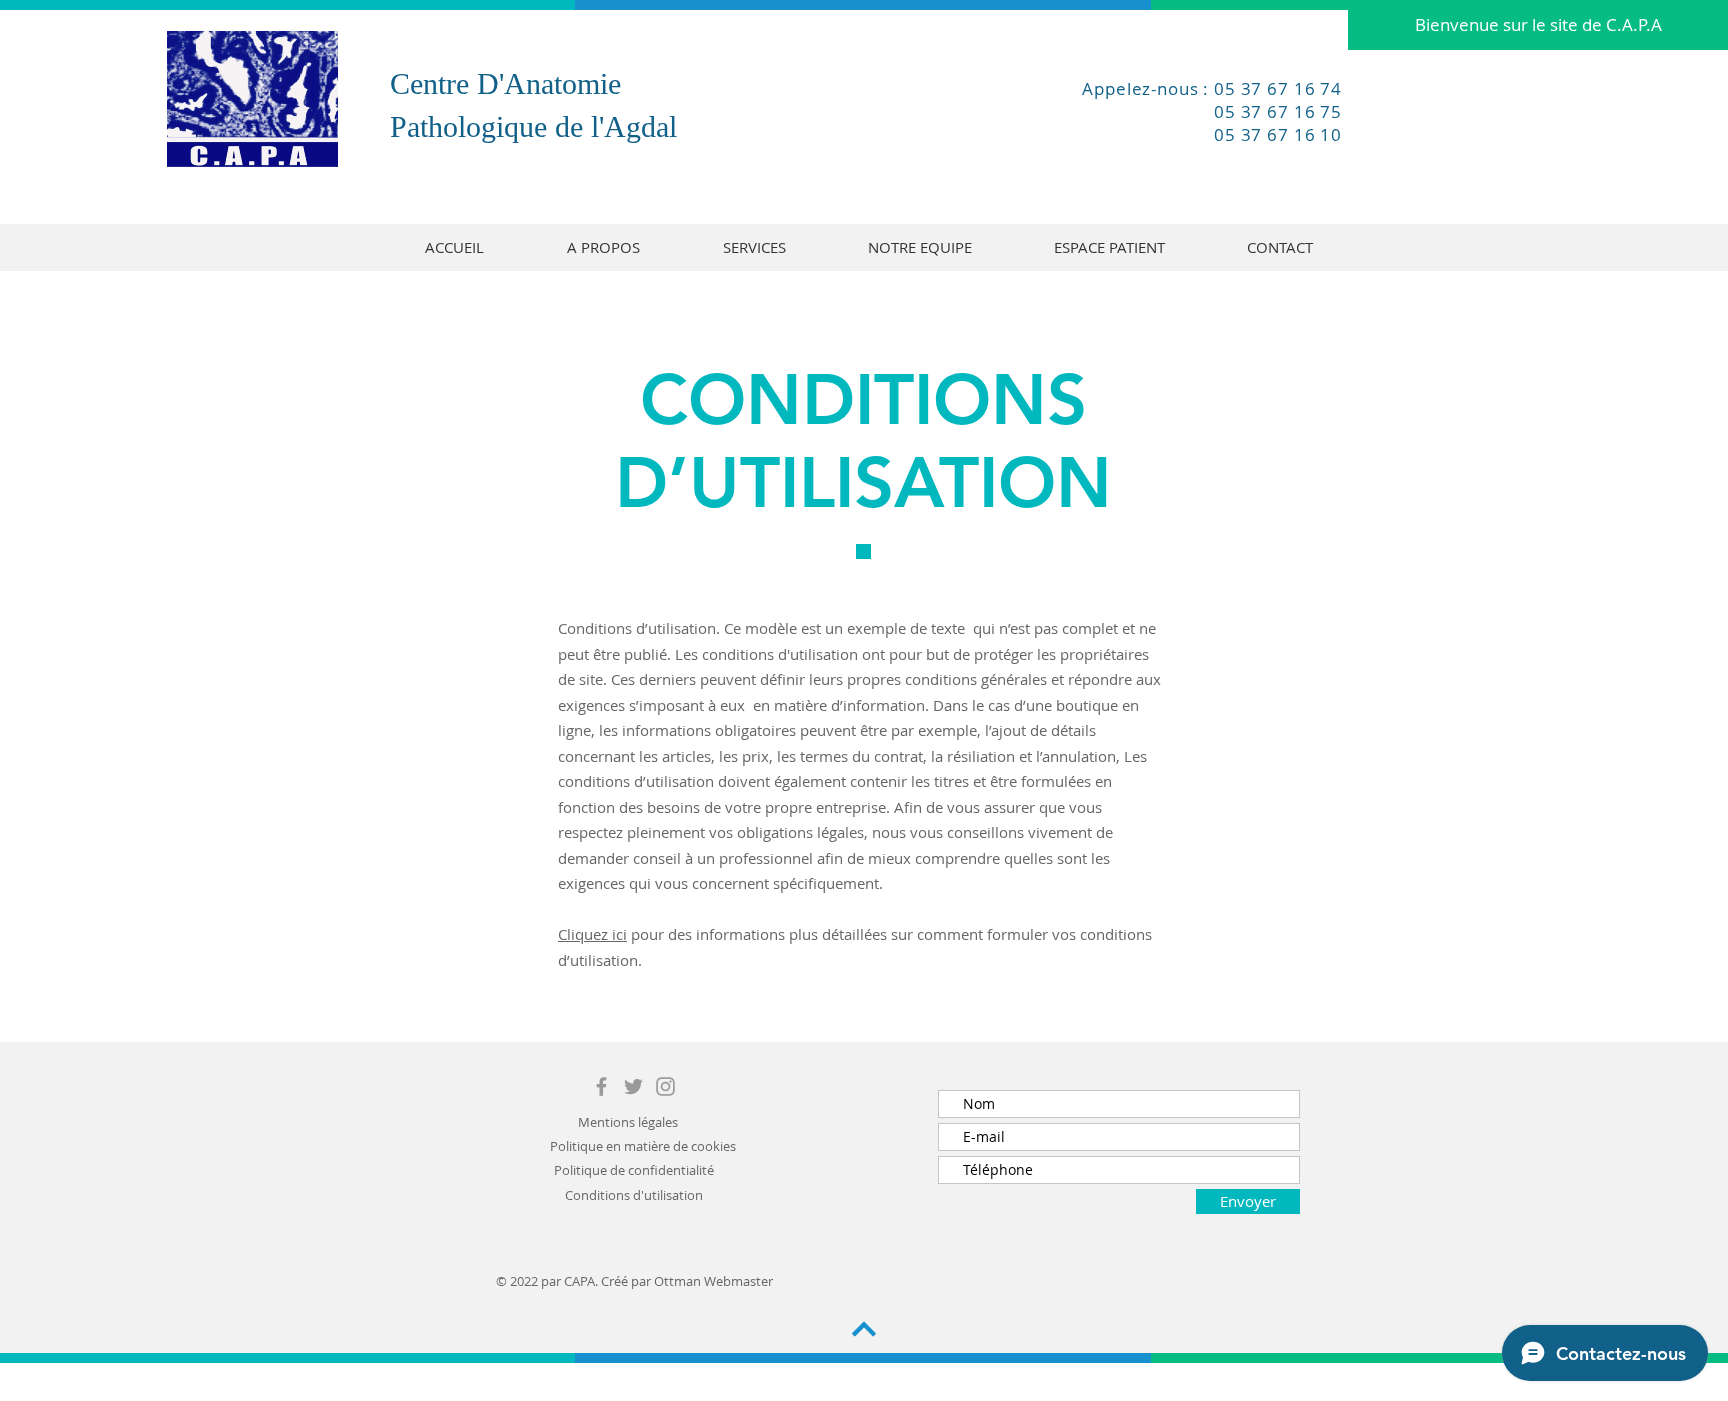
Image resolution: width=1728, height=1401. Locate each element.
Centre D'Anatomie (505, 83)
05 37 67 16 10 (1278, 134)
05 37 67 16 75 (1278, 111)
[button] (1538, 25)
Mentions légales (628, 1122)
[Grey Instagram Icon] (665, 1086)
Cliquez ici (592, 934)
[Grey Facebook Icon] (601, 1086)
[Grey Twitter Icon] (633, 1086)
